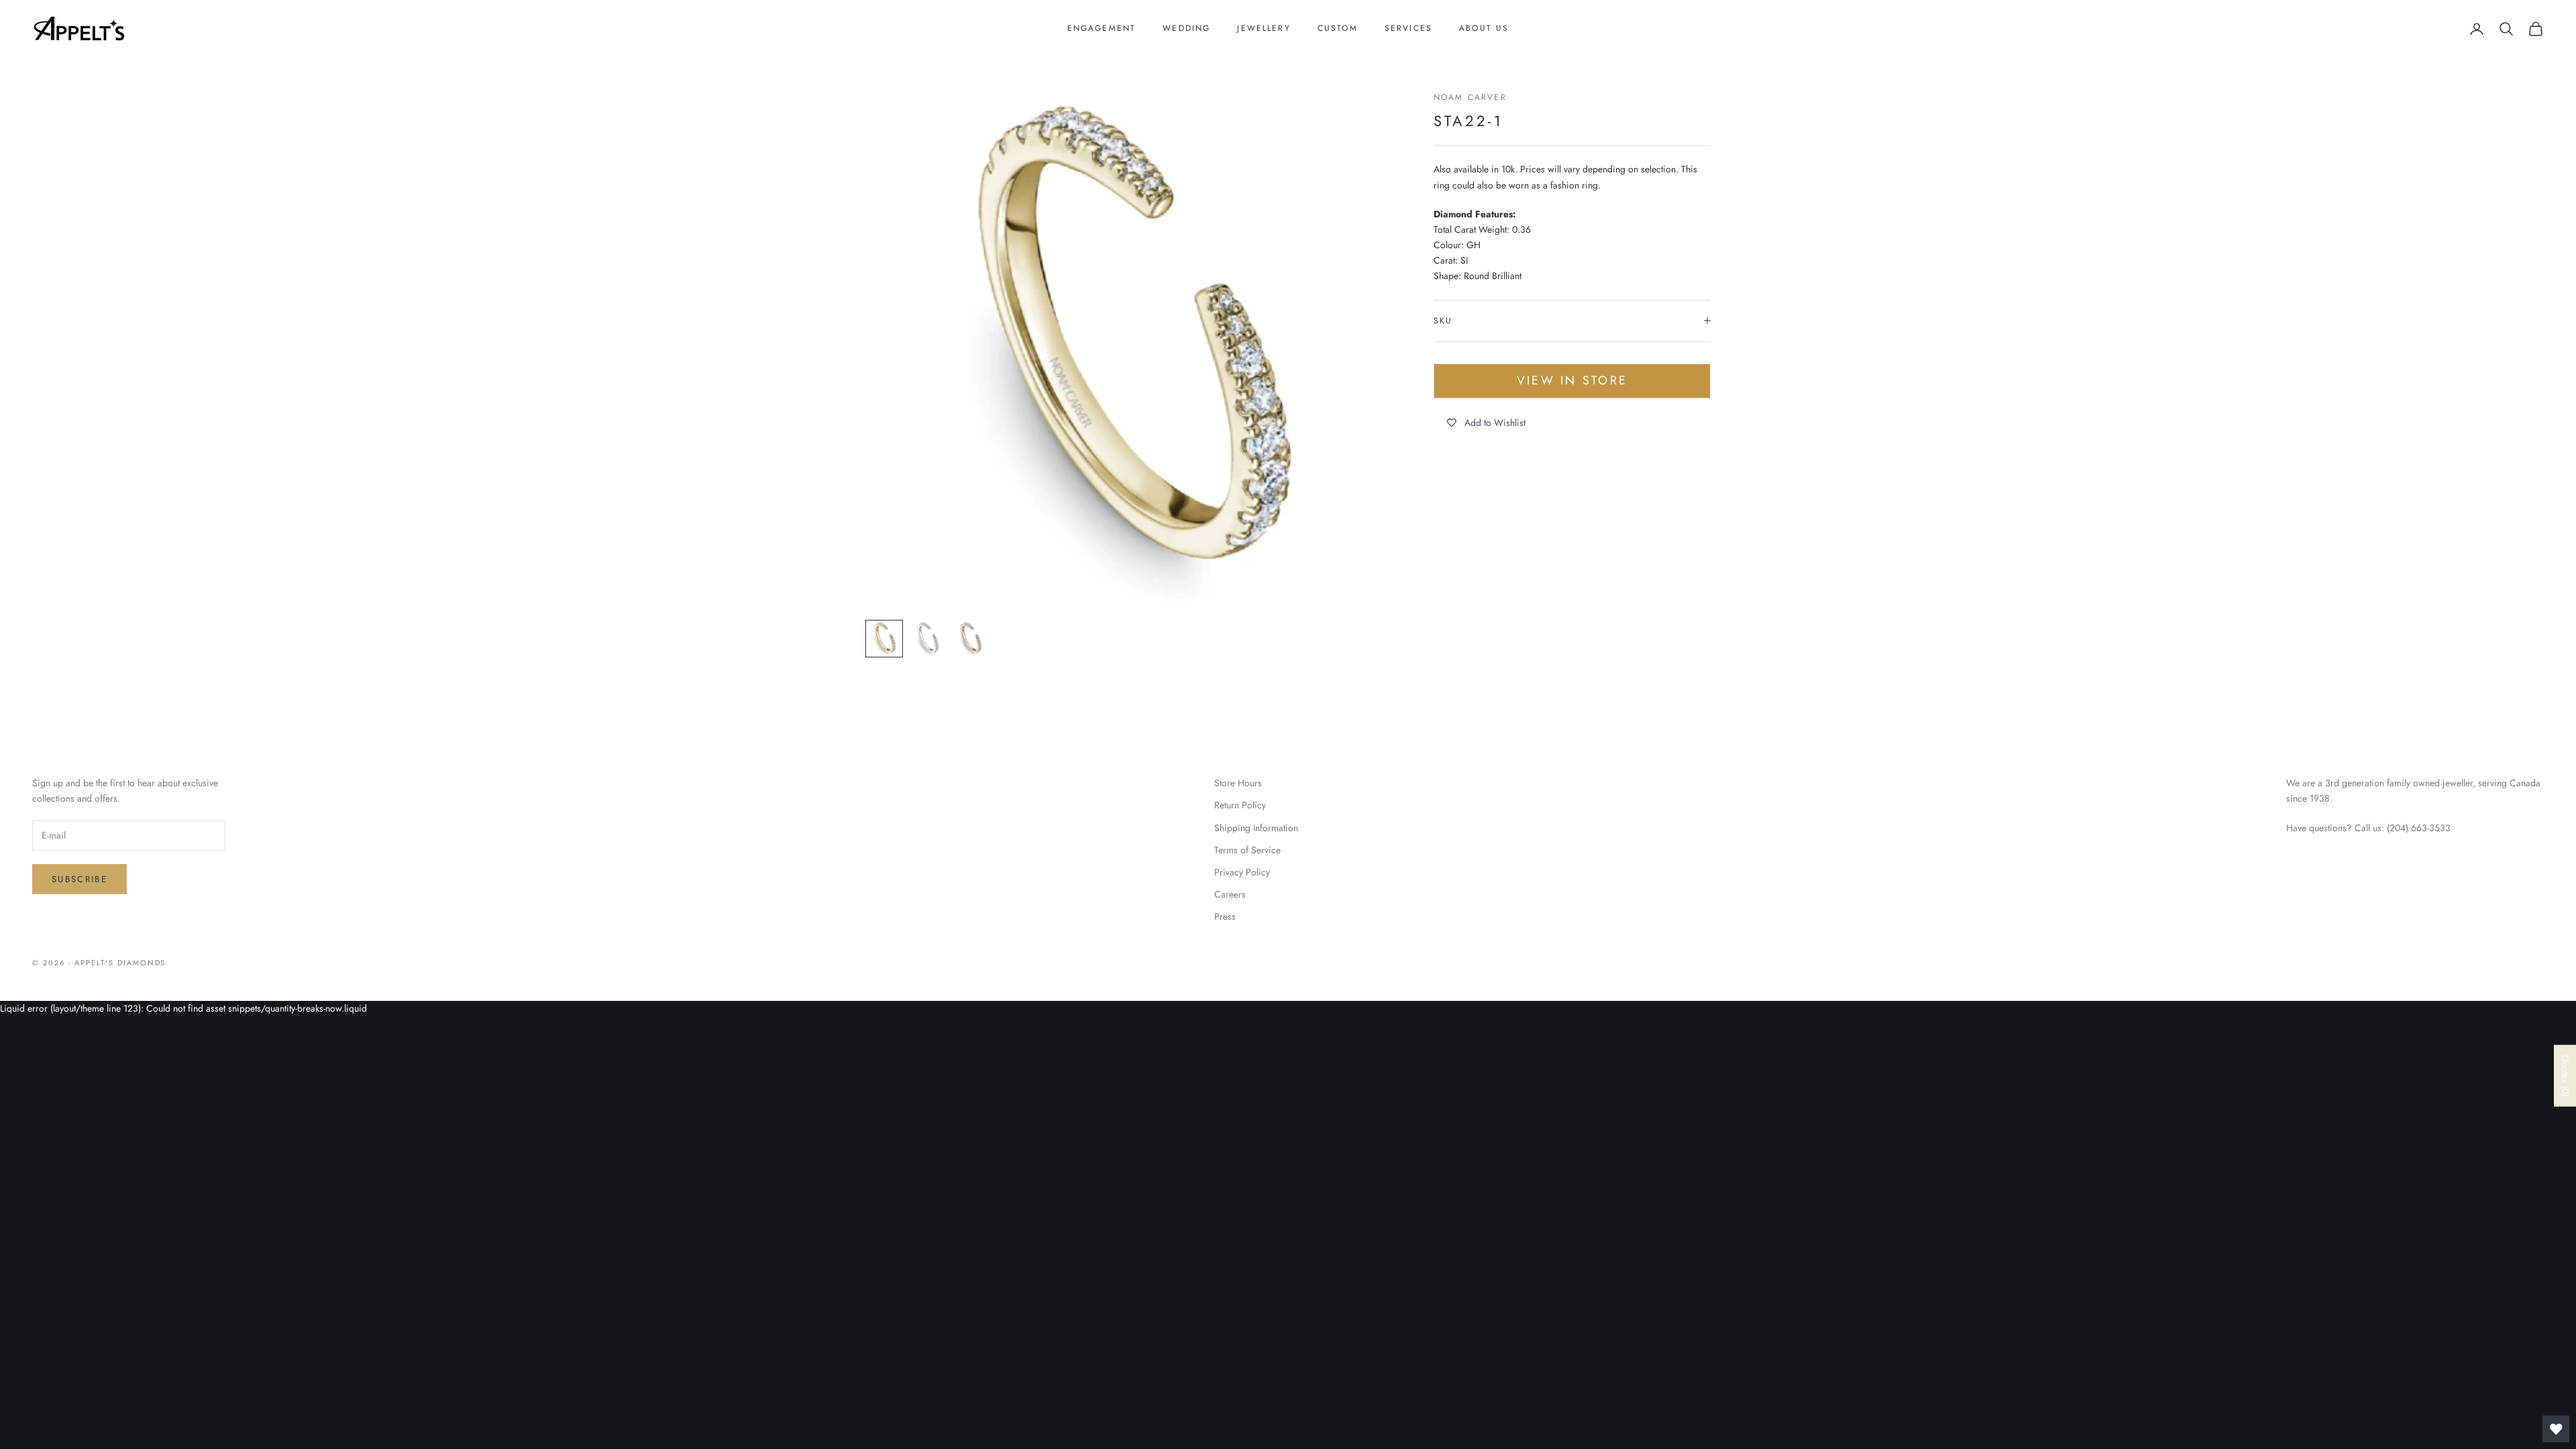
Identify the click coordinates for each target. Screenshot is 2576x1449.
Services (1408, 28)
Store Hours (1238, 783)
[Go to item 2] (927, 639)
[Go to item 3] (970, 639)
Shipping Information (1256, 828)
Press (1225, 916)
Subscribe (79, 879)
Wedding (1186, 28)
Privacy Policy (1242, 872)
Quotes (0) (2565, 1075)
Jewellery (1264, 28)
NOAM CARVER (1470, 97)
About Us (1484, 28)
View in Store (1572, 380)
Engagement (1102, 28)
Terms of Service (1247, 850)
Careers (1230, 894)
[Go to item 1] (884, 639)
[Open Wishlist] (2556, 1429)
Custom (1338, 28)
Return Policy (1240, 805)
